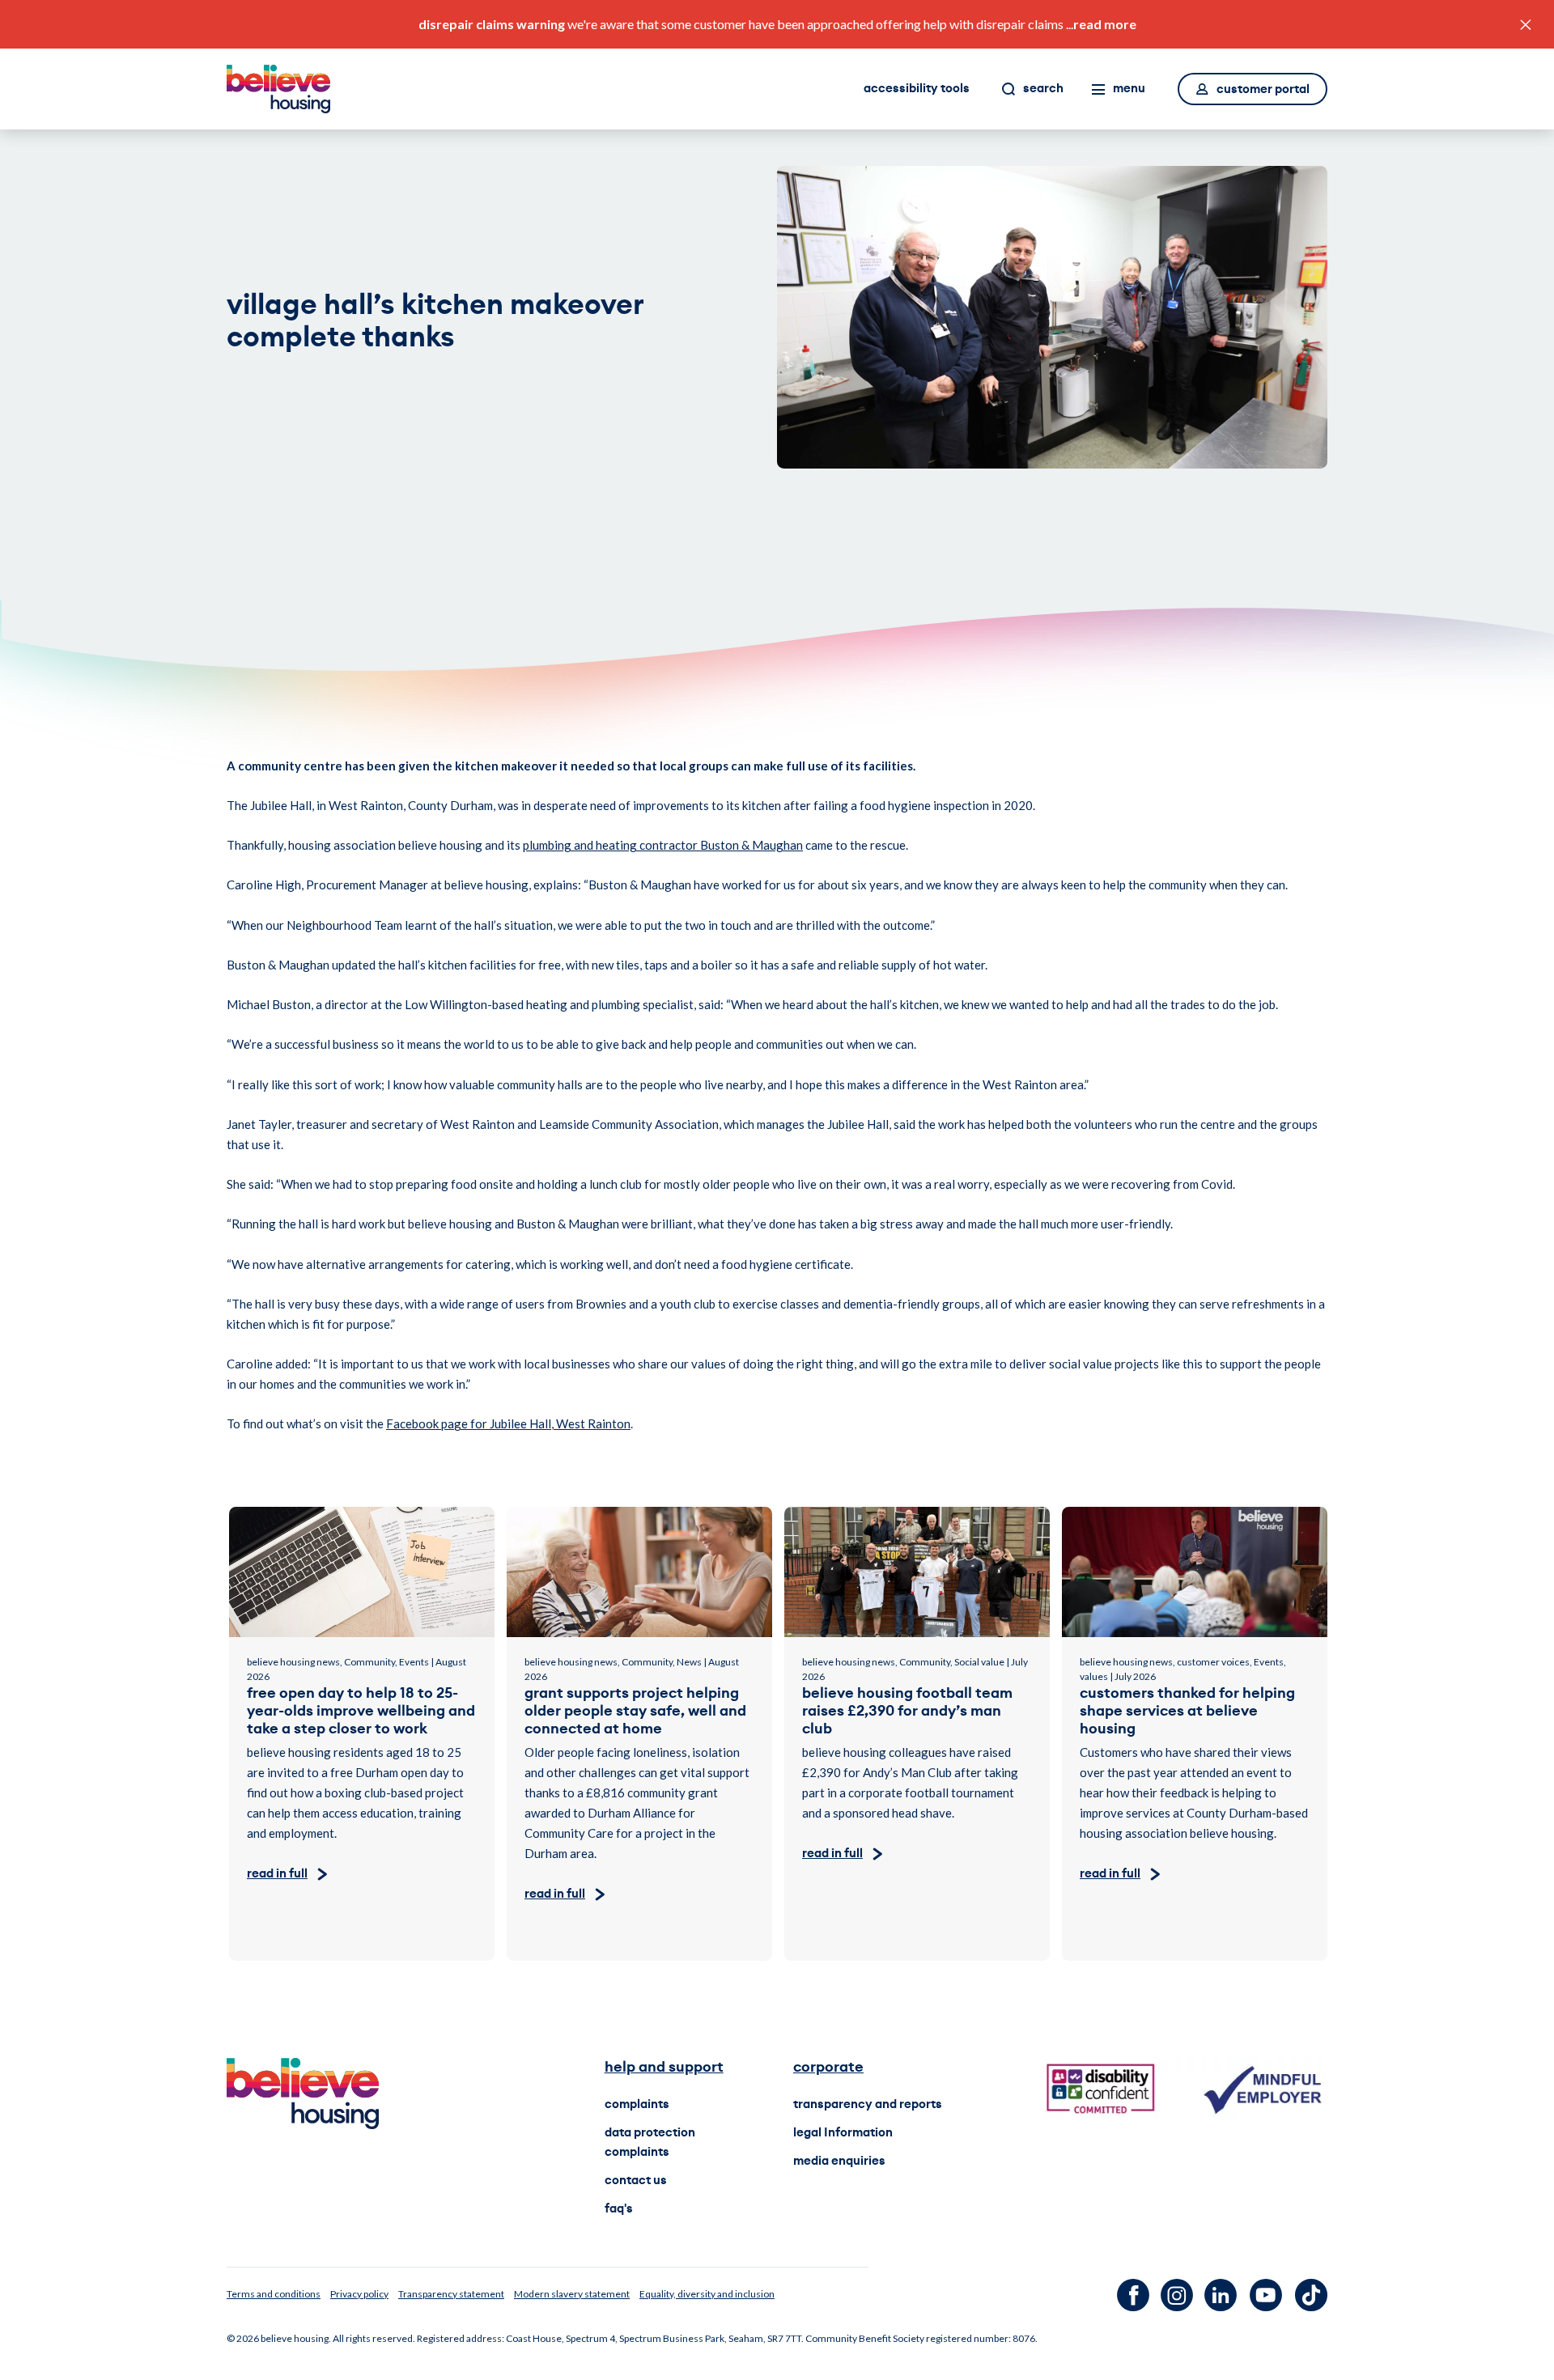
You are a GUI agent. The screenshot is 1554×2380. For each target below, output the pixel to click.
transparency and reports (868, 2104)
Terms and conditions (274, 2294)
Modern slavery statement (572, 2294)
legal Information (843, 2133)
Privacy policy (359, 2294)
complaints (637, 2104)
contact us (636, 2181)
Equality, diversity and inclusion (707, 2294)
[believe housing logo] (278, 89)
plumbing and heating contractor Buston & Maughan (663, 845)
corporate (828, 2067)
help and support (664, 2067)
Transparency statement (451, 2294)
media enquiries (839, 2161)
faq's (619, 2209)
